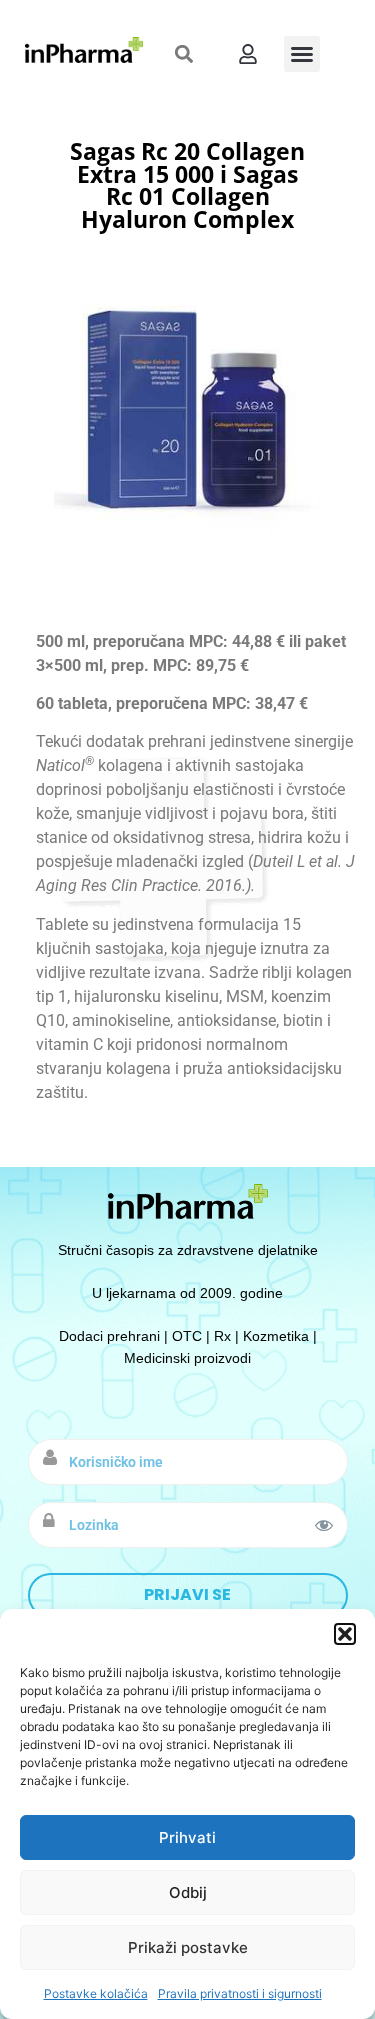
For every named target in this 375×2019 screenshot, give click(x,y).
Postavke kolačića (96, 1993)
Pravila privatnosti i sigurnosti (240, 1993)
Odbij (188, 1892)
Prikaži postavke (188, 1947)
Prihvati (187, 1837)
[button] (345, 1634)
